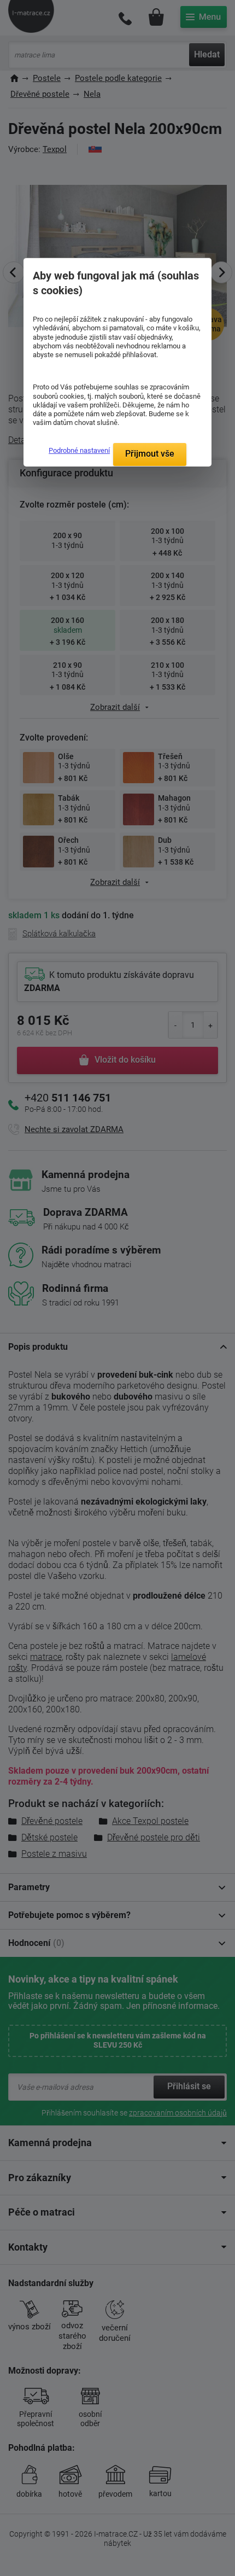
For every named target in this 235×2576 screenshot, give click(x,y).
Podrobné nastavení (79, 450)
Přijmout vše (150, 454)
